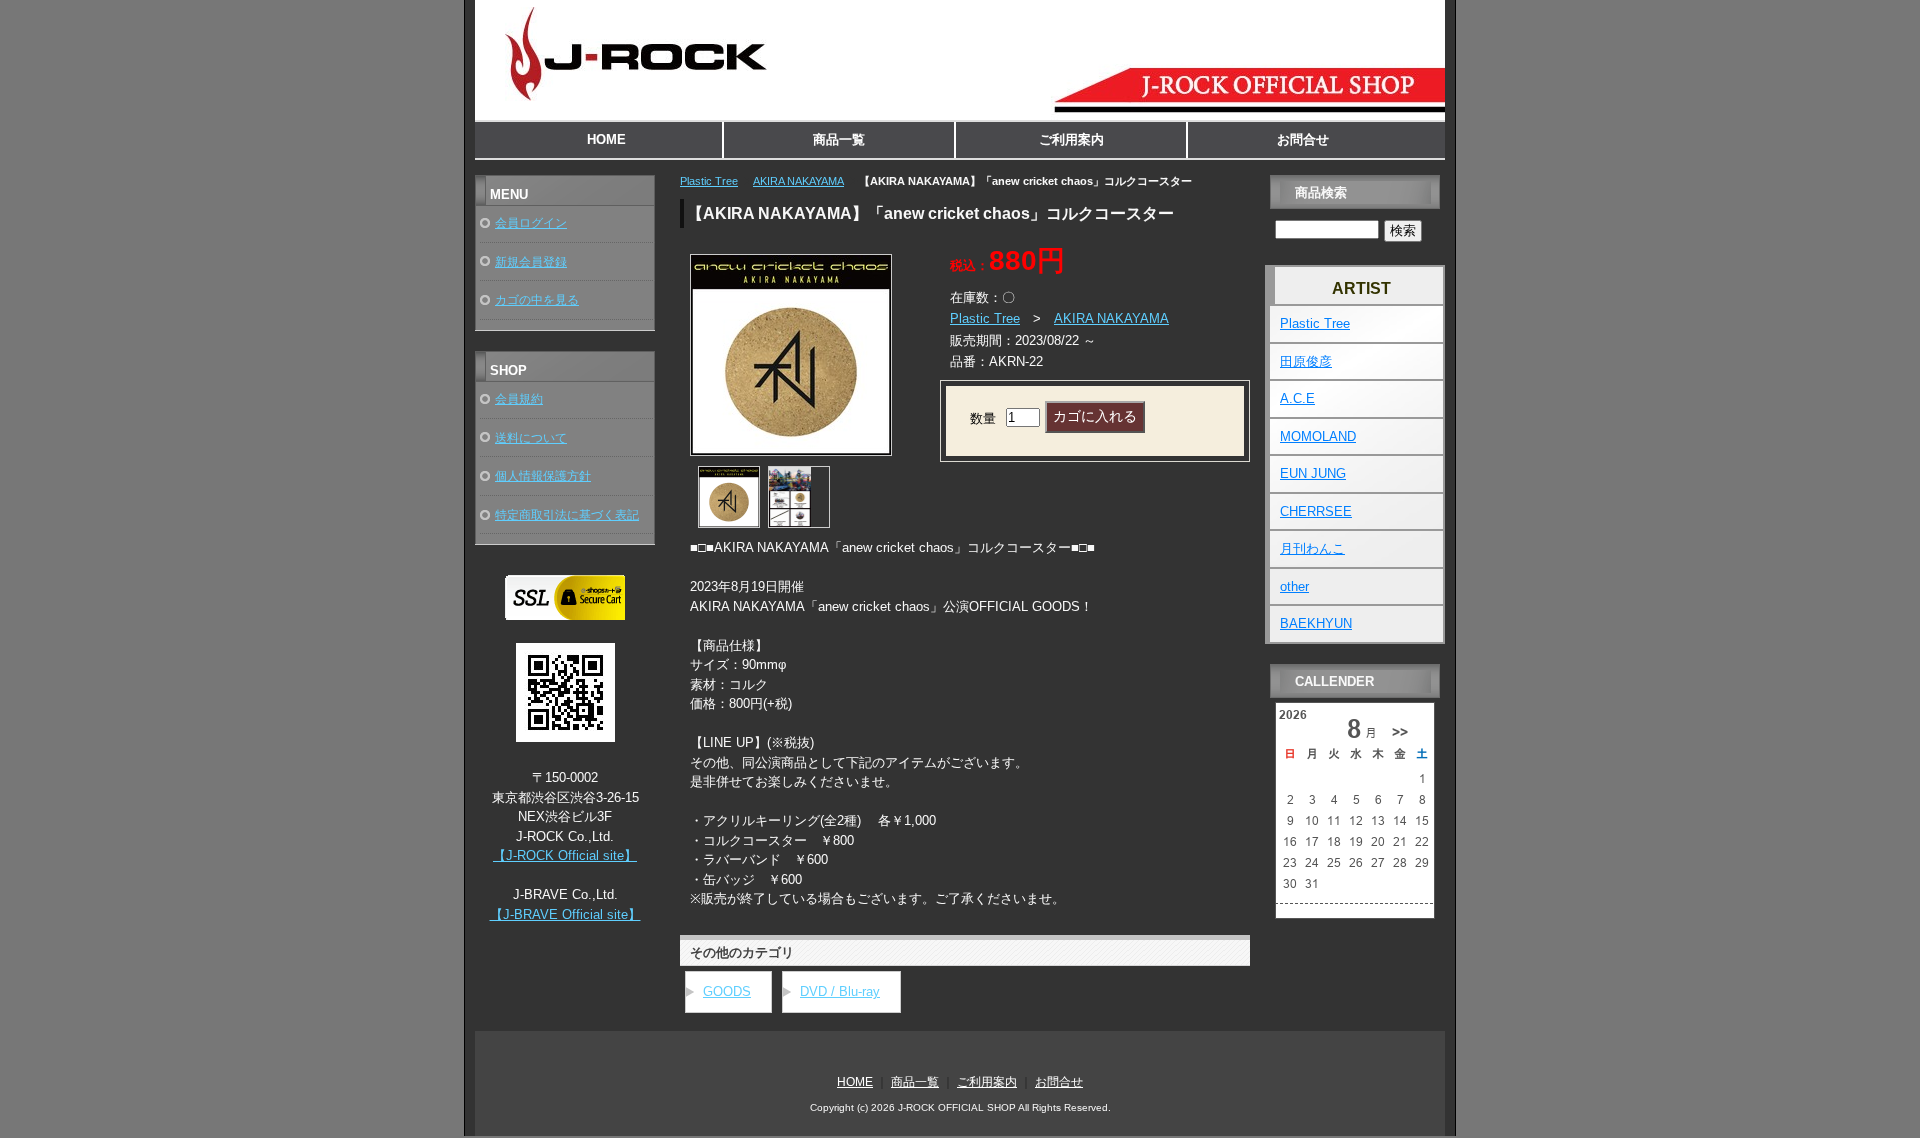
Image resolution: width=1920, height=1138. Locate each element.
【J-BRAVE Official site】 (565, 914)
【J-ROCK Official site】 (565, 855)
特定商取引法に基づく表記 (567, 514)
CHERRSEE (1316, 511)
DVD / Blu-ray (840, 991)
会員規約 (519, 398)
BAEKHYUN (1316, 623)
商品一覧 (839, 139)
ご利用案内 (1071, 139)
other (1294, 586)
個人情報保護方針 (543, 475)
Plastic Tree (709, 181)
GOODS (727, 991)
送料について (531, 437)
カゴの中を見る (537, 299)
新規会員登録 (531, 261)
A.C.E (1297, 398)
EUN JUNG (1313, 473)
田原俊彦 (1306, 361)
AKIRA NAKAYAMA (798, 181)
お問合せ (1303, 139)
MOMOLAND (1318, 436)
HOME (606, 139)
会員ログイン (531, 222)
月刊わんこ (1312, 548)
